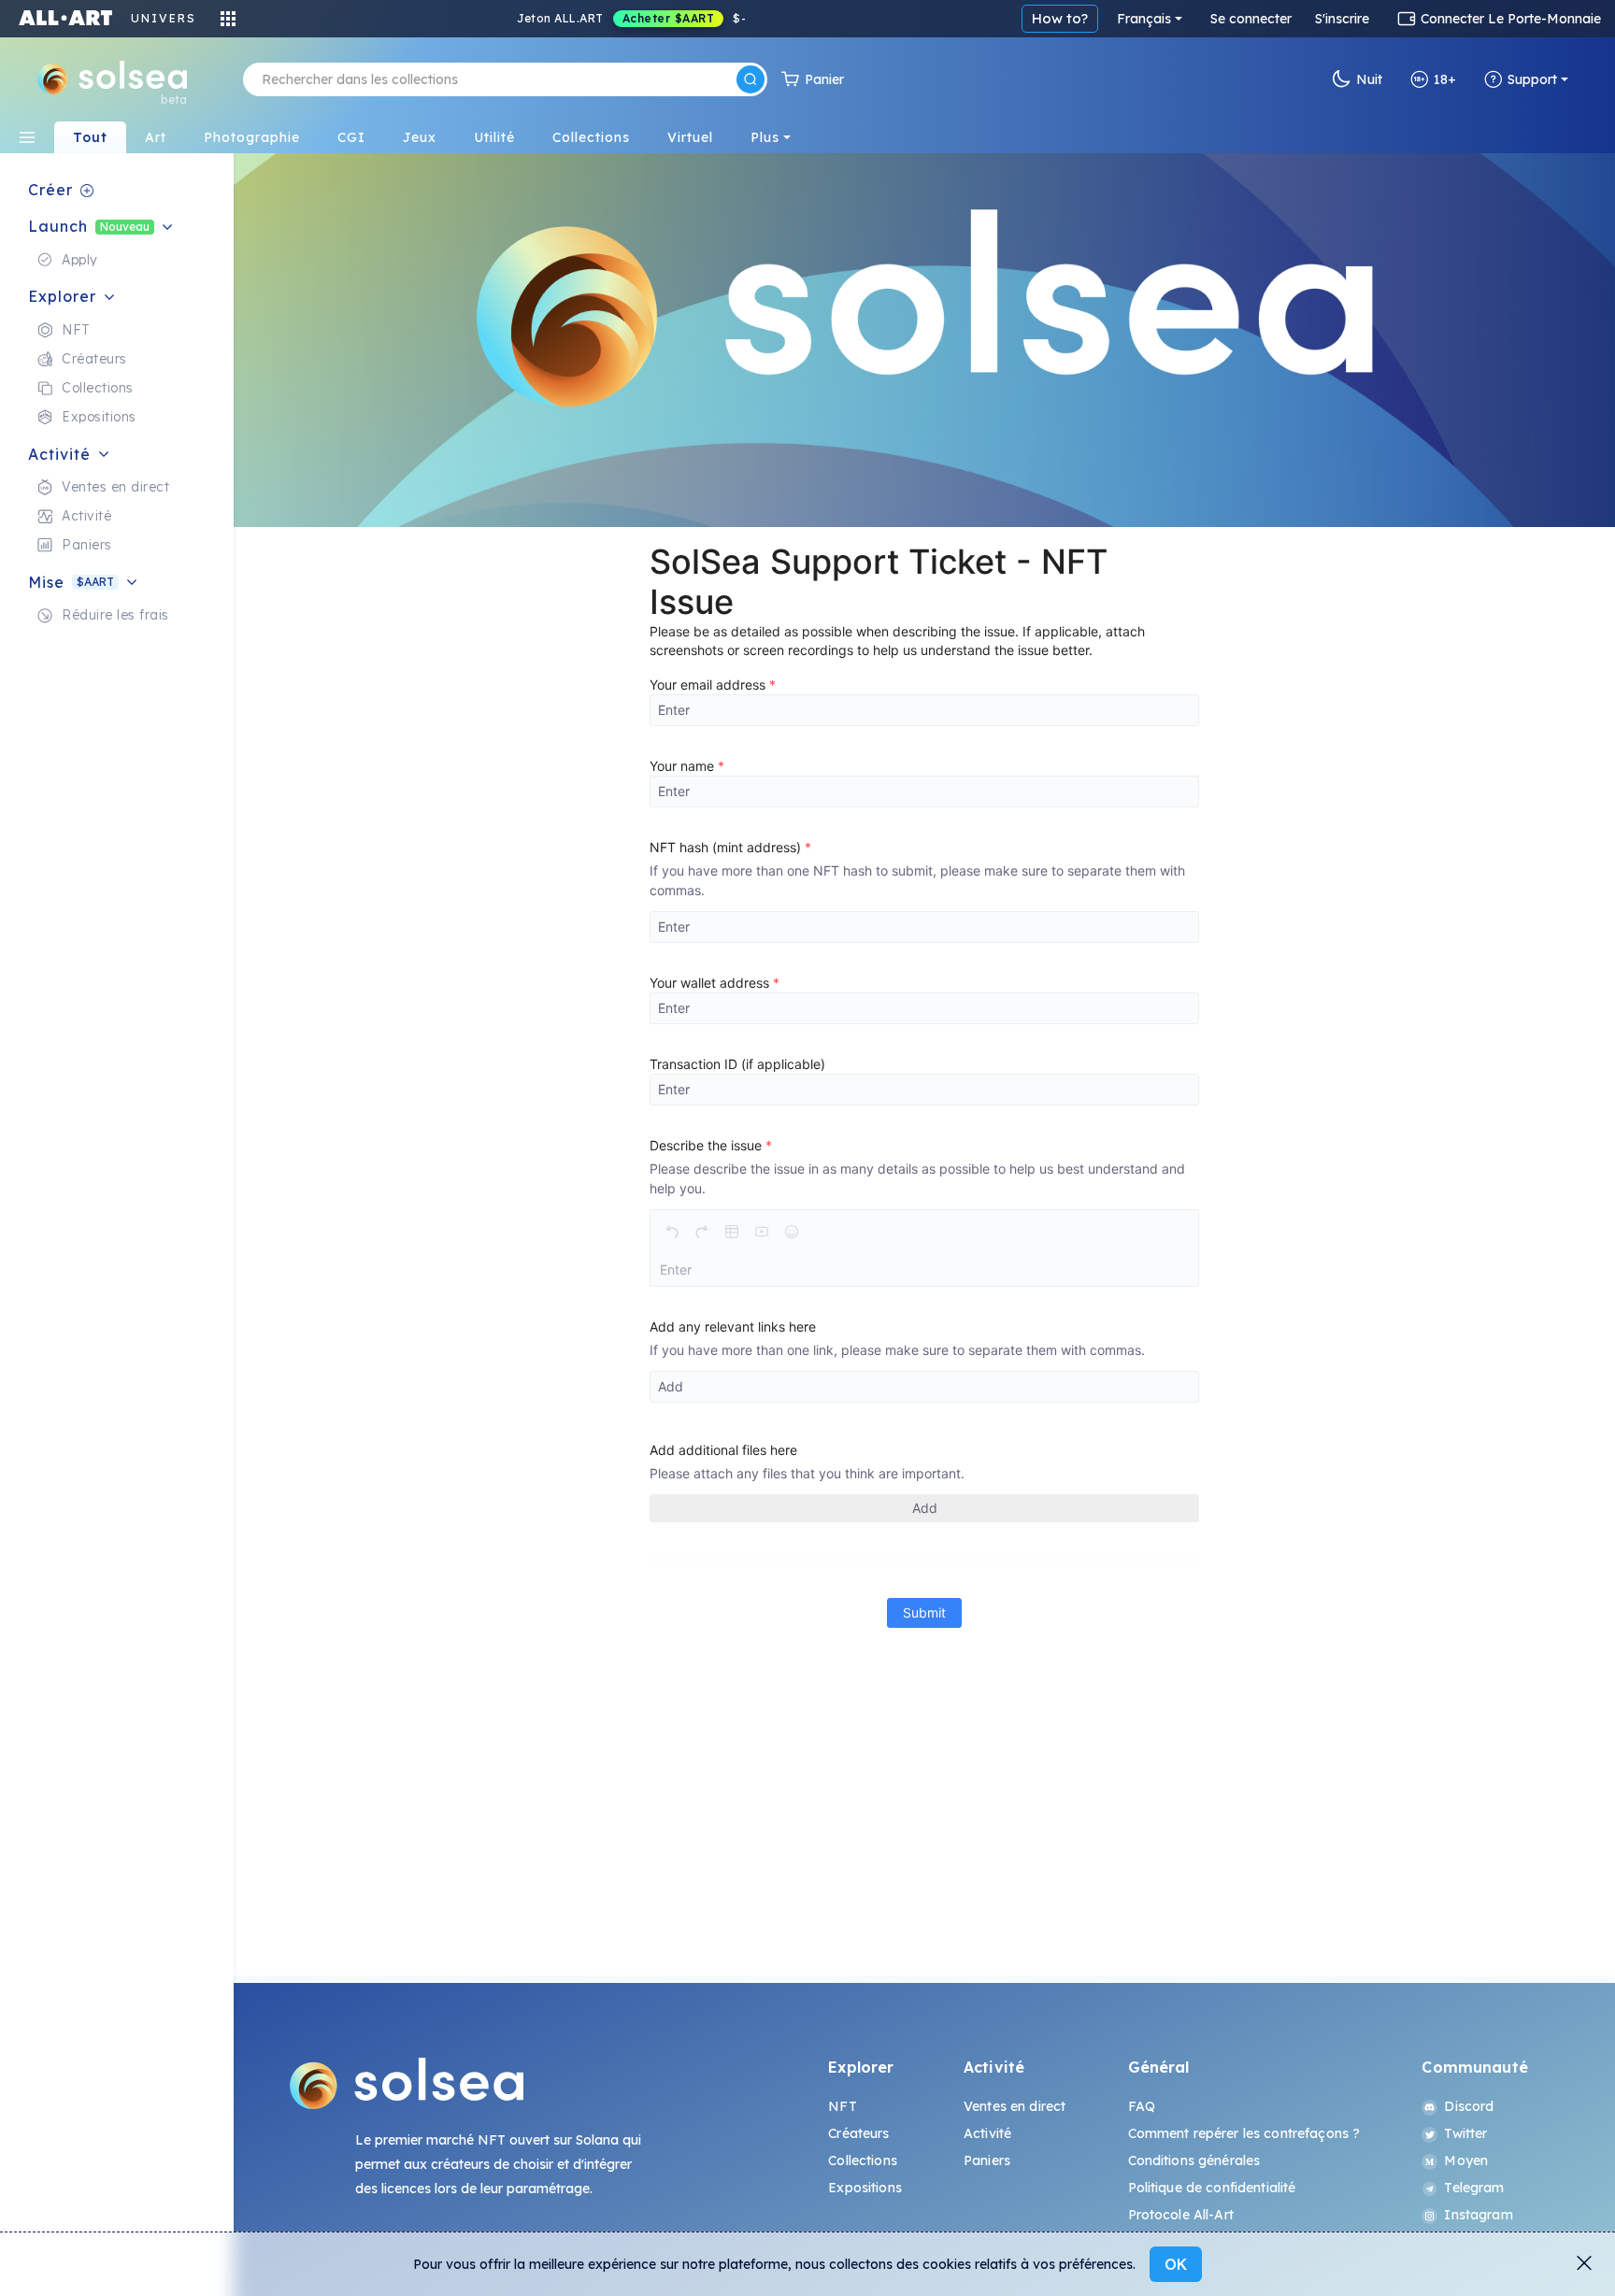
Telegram (1474, 2188)
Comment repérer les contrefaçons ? (1244, 2133)
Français (1144, 19)
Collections (863, 2161)
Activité (987, 2133)
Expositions (865, 2188)
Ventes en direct (1015, 2106)
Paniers (987, 2161)
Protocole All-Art (1181, 2215)
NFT (842, 2106)
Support (1532, 79)
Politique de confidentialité (1212, 2188)
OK (1176, 2264)
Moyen (1466, 2161)
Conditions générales (1194, 2161)
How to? (1060, 18)
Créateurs (858, 2133)
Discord (1469, 2106)
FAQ (1142, 2106)
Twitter (1465, 2133)
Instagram (1478, 2215)
